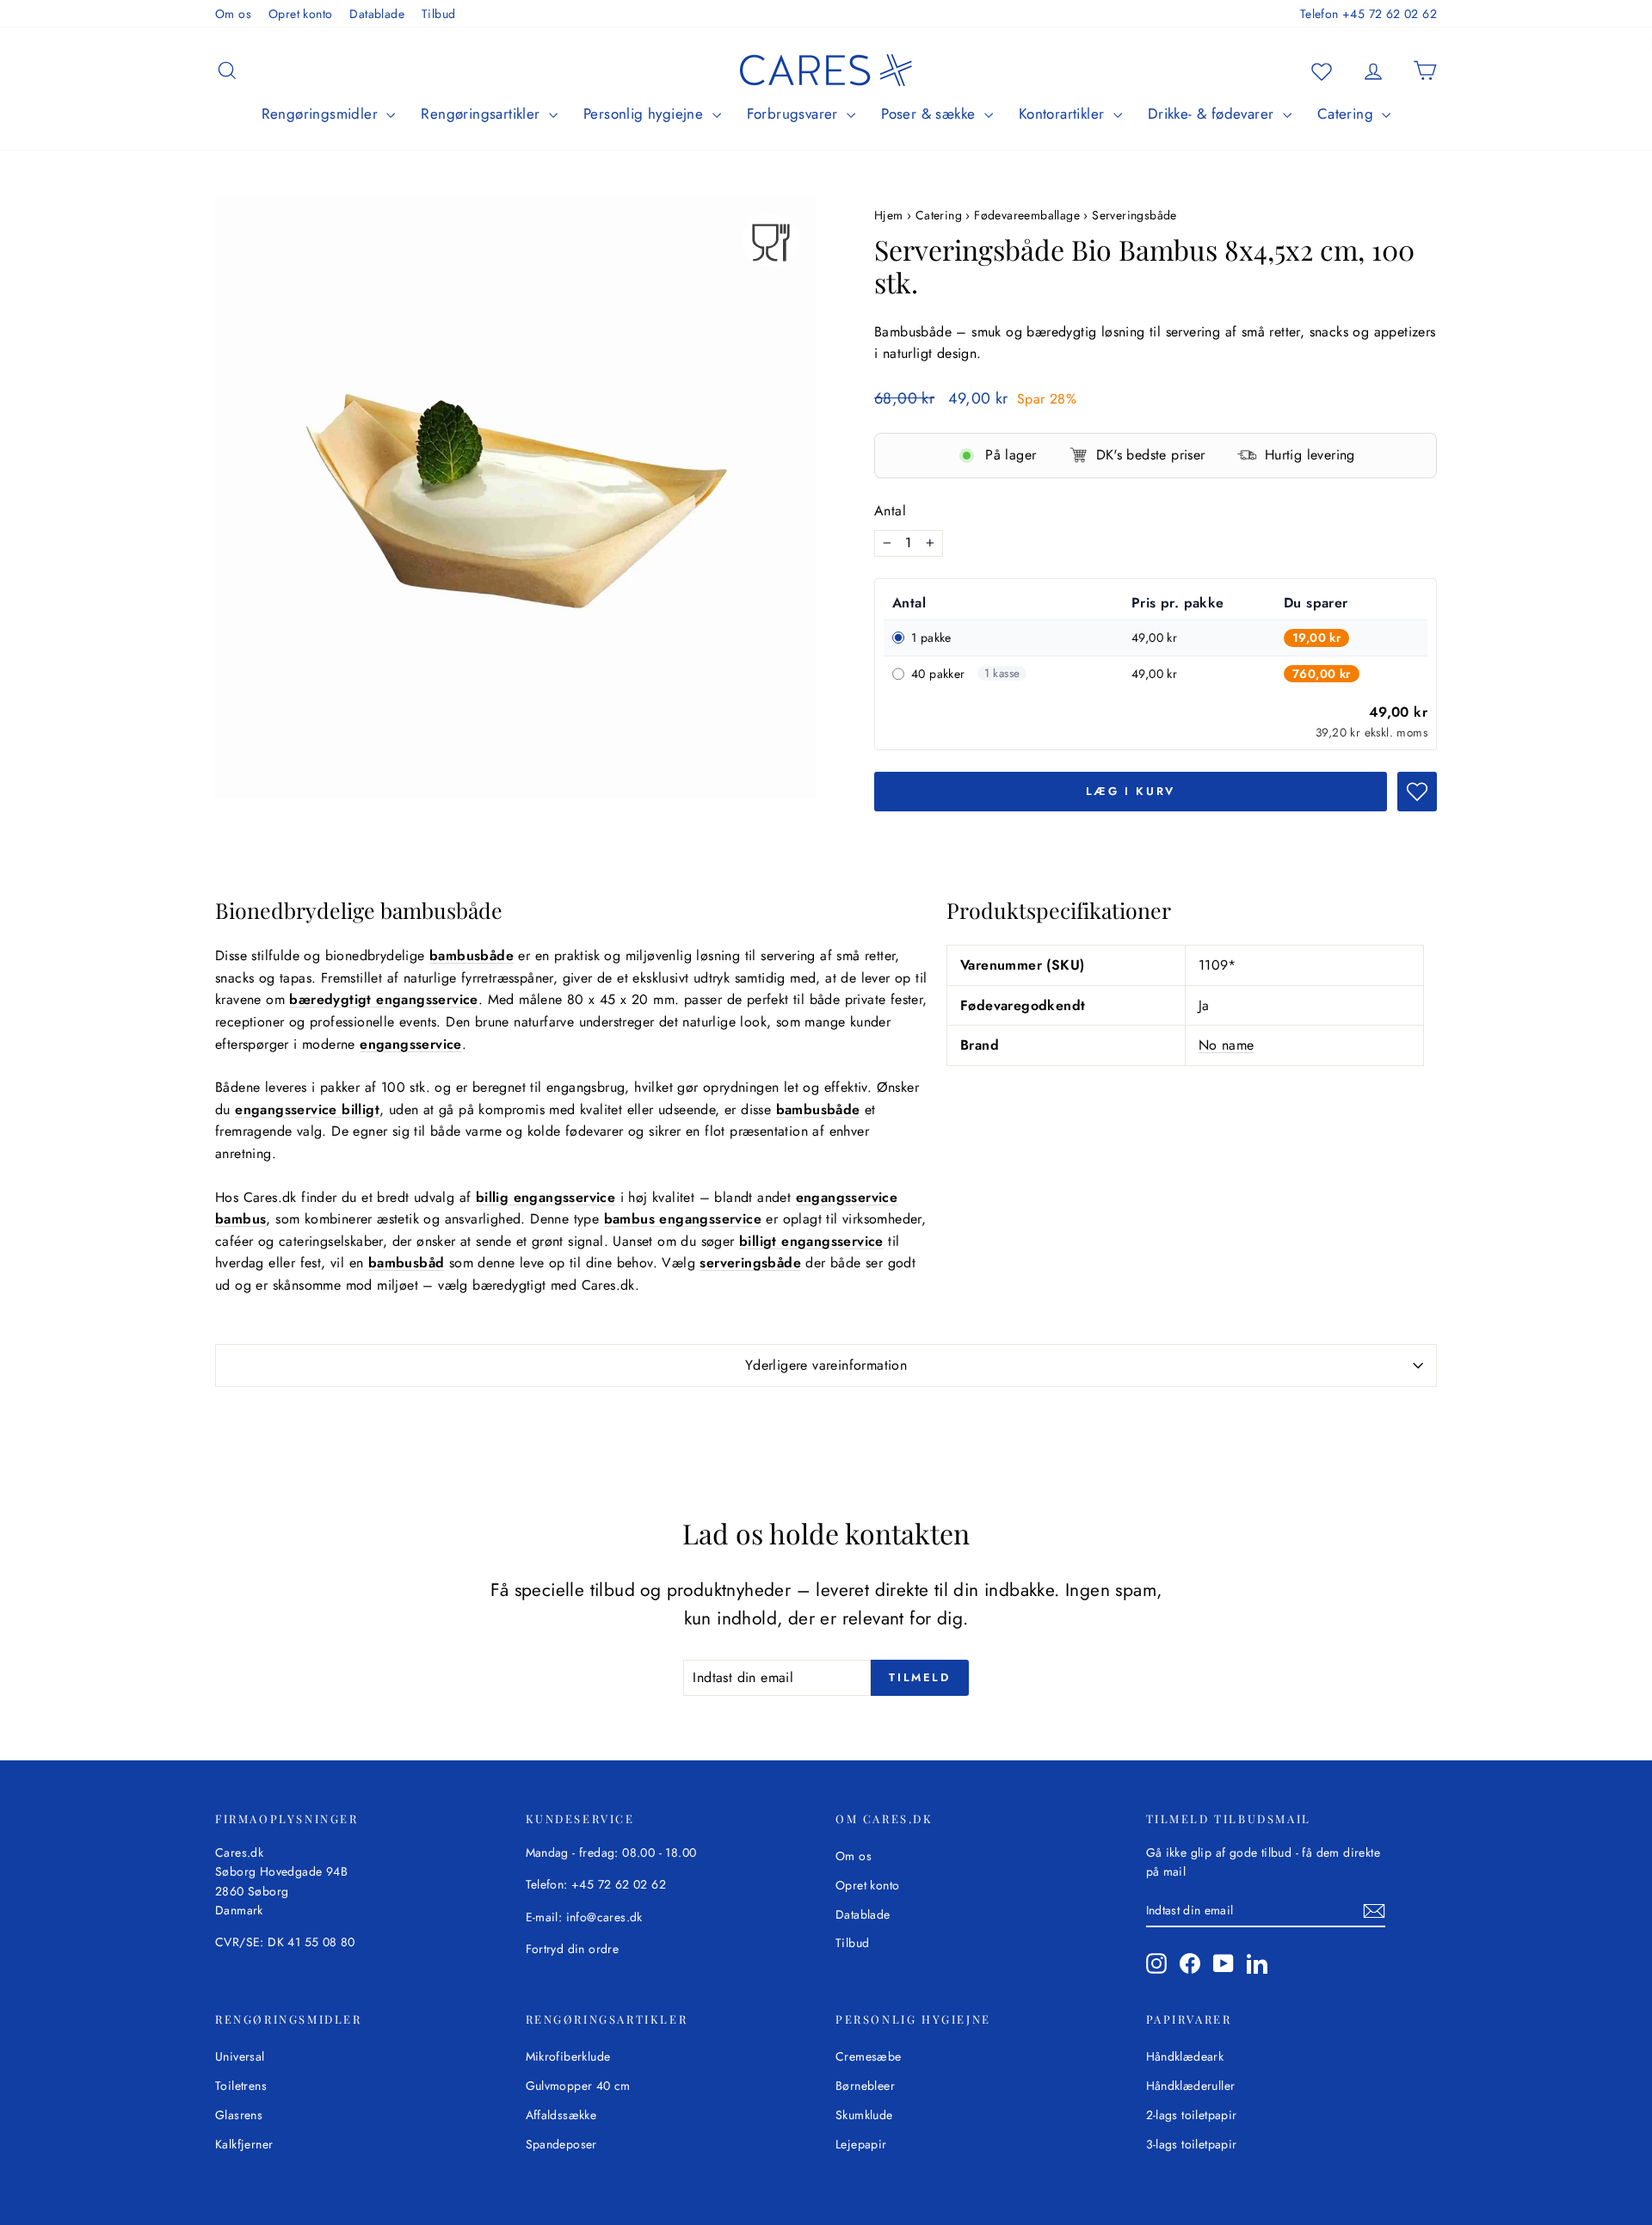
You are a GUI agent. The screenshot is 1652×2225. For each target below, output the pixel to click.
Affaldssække (561, 2115)
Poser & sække (931, 114)
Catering (1348, 114)
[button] (1417, 792)
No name (1227, 1045)
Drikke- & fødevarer (1213, 114)
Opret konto (300, 14)
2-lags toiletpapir (1192, 2115)
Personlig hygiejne (646, 114)
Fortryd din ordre (573, 1949)
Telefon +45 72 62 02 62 (1368, 14)
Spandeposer (561, 2144)
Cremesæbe (869, 2056)
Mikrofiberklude (568, 2056)
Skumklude (864, 2115)
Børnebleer (865, 2086)
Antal (890, 511)
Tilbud (438, 14)
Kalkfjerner (244, 2144)
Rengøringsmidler (322, 114)
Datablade (377, 14)
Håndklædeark (1185, 2056)
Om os (233, 14)
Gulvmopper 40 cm (578, 2086)
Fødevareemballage (1027, 215)
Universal (240, 2056)
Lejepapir (861, 2144)
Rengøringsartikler (483, 114)
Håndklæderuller (1191, 2086)
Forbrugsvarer (795, 114)
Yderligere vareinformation (826, 1365)
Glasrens (239, 2115)
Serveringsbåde (1134, 215)
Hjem (891, 215)
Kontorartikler (1064, 114)
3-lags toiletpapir (1192, 2144)
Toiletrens (241, 2086)
